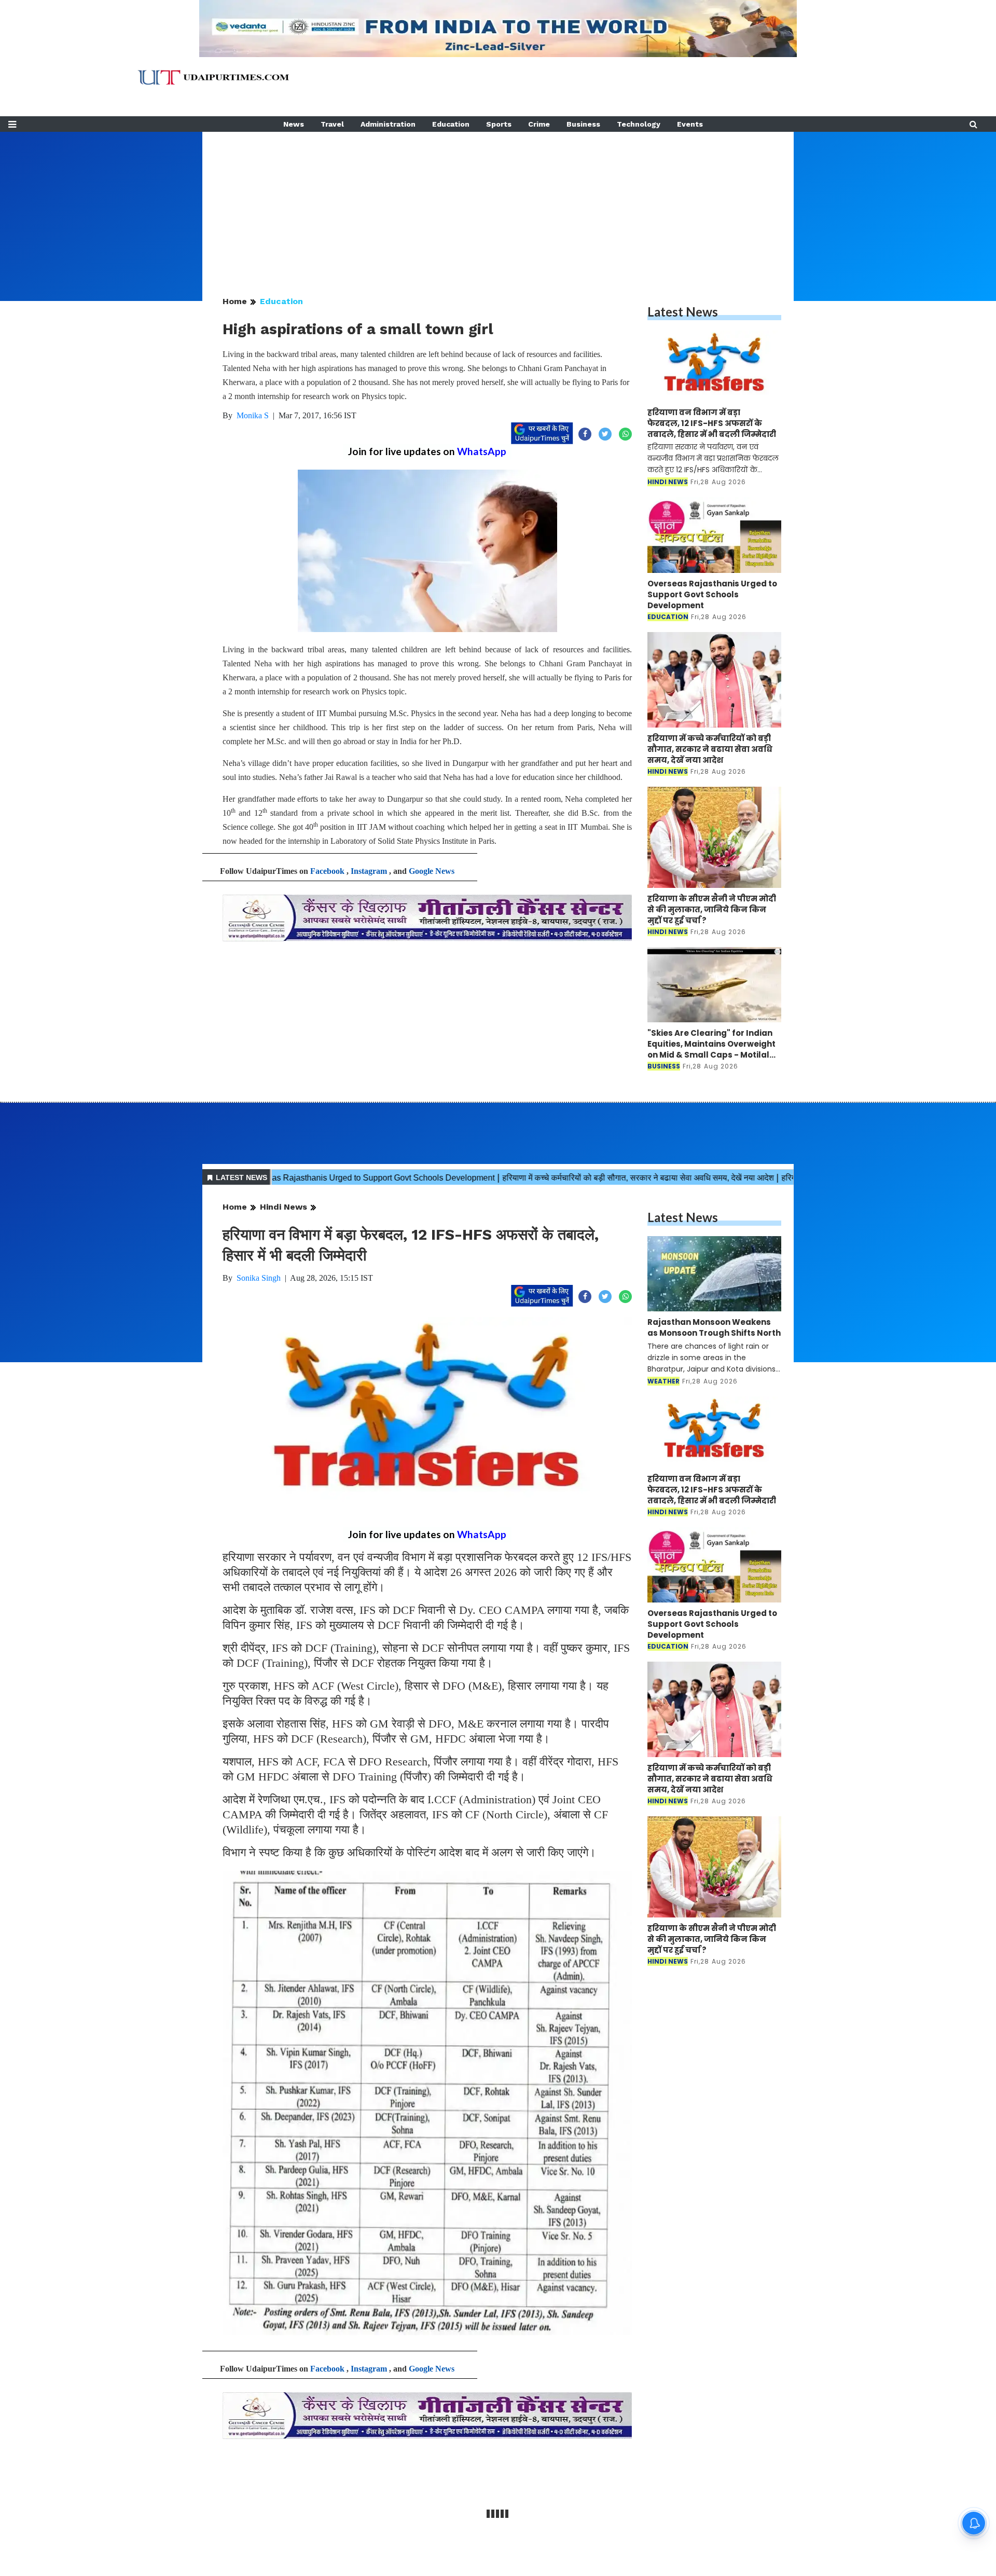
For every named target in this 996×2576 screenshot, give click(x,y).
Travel (332, 124)
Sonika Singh (259, 1278)
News (294, 124)
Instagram (369, 871)
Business (583, 124)
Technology (639, 124)
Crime (539, 124)
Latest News (683, 312)
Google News (432, 871)
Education (451, 124)
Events (690, 124)
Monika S (253, 415)
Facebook (327, 871)
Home (235, 301)
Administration (388, 124)
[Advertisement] (498, 204)
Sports (499, 124)
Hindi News (283, 1207)
